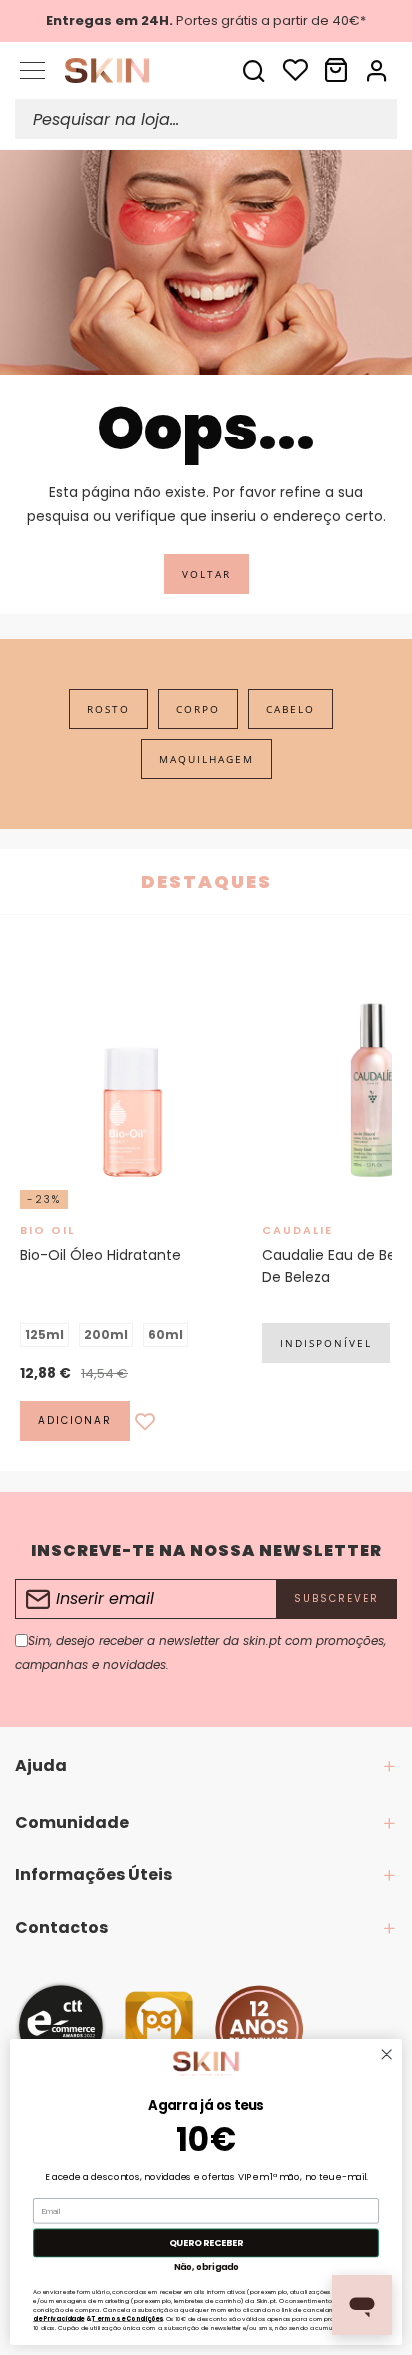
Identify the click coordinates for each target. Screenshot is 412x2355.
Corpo (198, 709)
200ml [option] (106, 1334)
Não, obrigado (206, 2267)
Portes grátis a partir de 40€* (206, 20)
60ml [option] (165, 1334)
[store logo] (120, 71)
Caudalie (297, 1230)
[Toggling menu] (32, 70)
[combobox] (206, 119)
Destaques (206, 881)
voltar (206, 574)
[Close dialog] (386, 2054)
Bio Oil (47, 1230)
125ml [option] (44, 1334)
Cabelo (290, 709)
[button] (378, 69)
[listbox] (131, 1335)
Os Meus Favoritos (295, 70)
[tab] (206, 1765)
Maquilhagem (206, 759)
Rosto (108, 709)
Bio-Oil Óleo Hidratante (100, 1255)
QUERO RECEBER (206, 2242)
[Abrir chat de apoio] (362, 2305)
